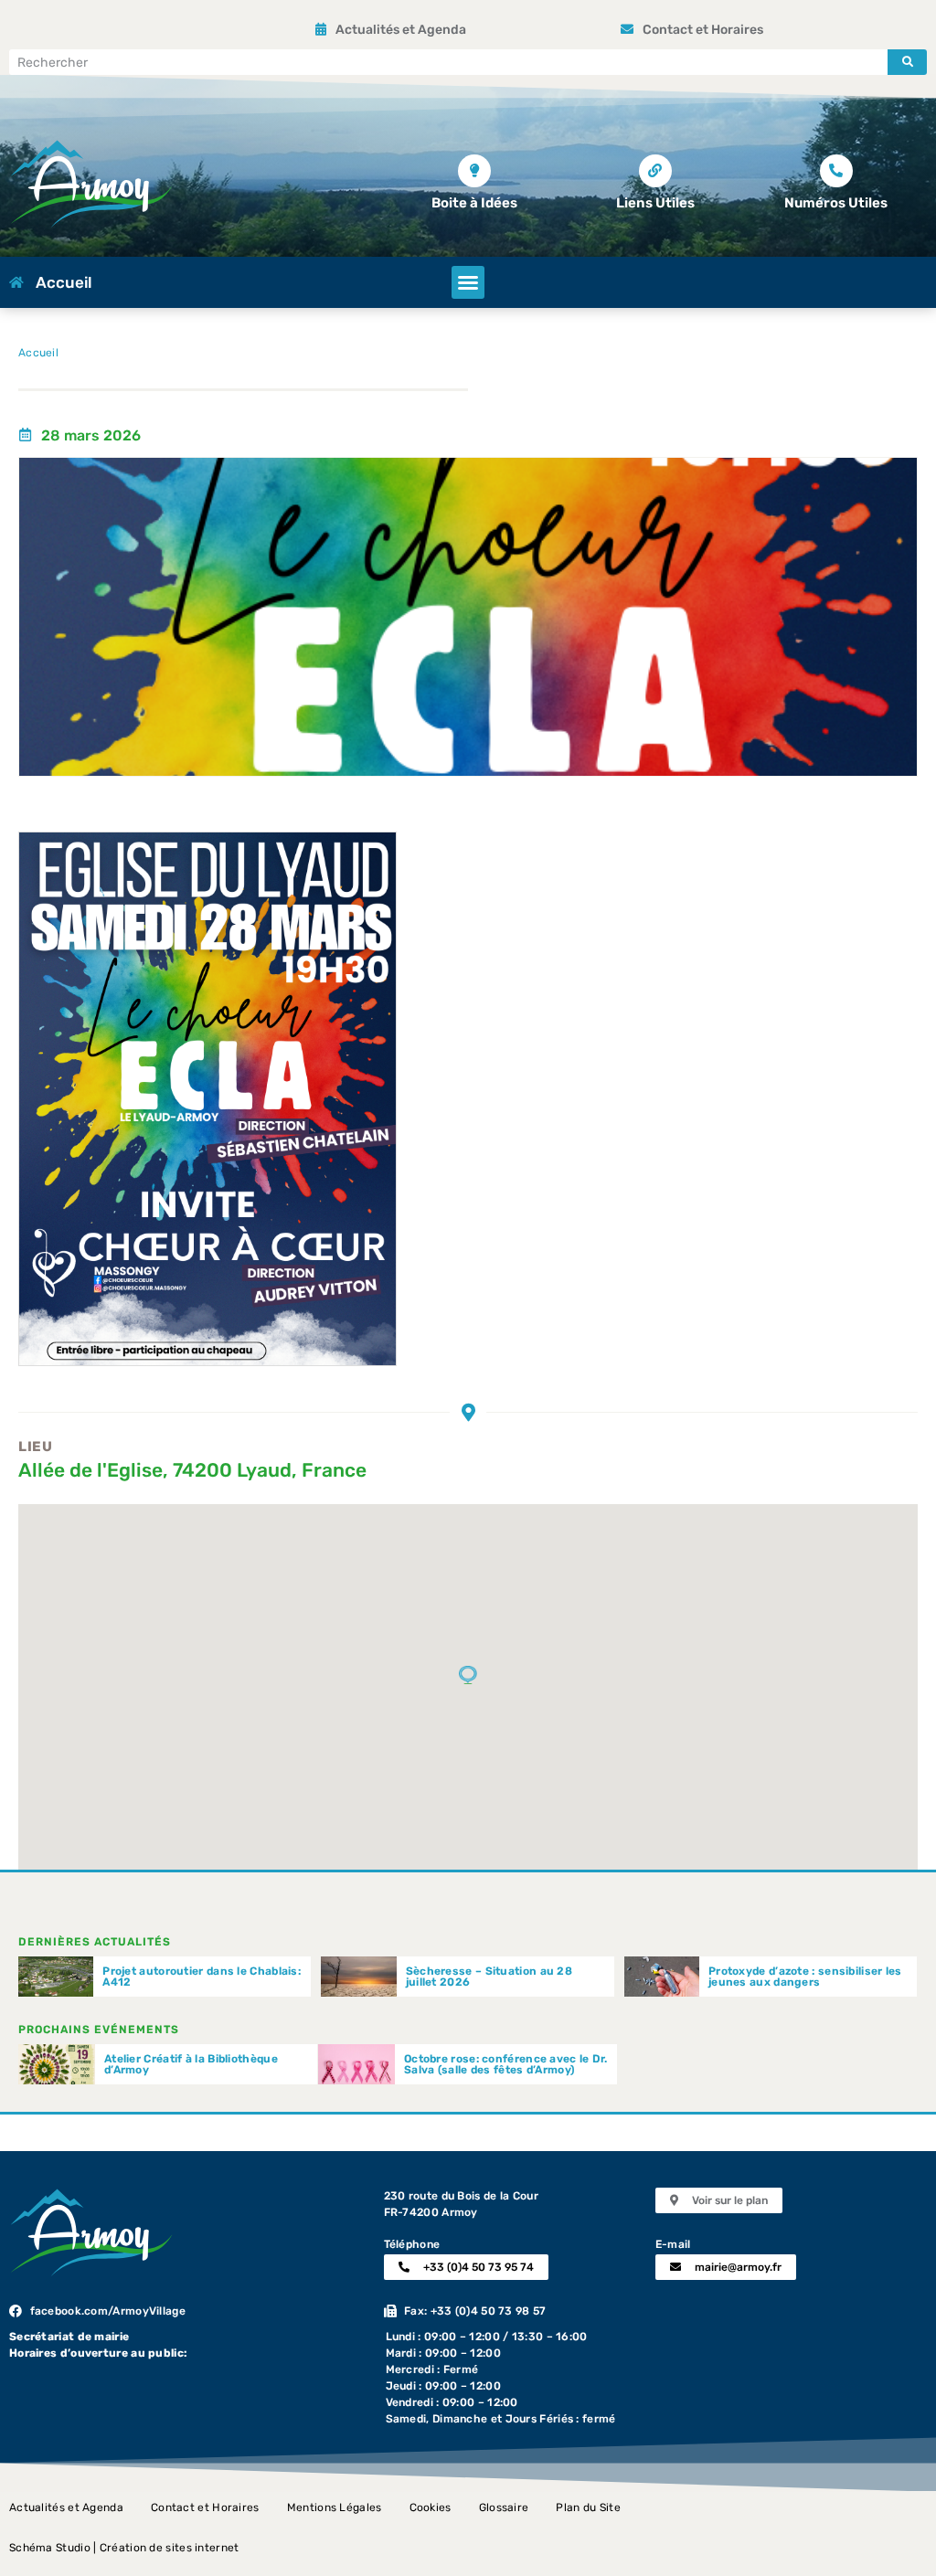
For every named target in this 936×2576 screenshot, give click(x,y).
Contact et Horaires (205, 2507)
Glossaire (504, 2507)
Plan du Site (588, 2507)
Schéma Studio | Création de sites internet (124, 2548)
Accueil (38, 353)
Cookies (431, 2507)
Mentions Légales (335, 2507)
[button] (468, 282)
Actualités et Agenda (66, 2507)
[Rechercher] (907, 62)
